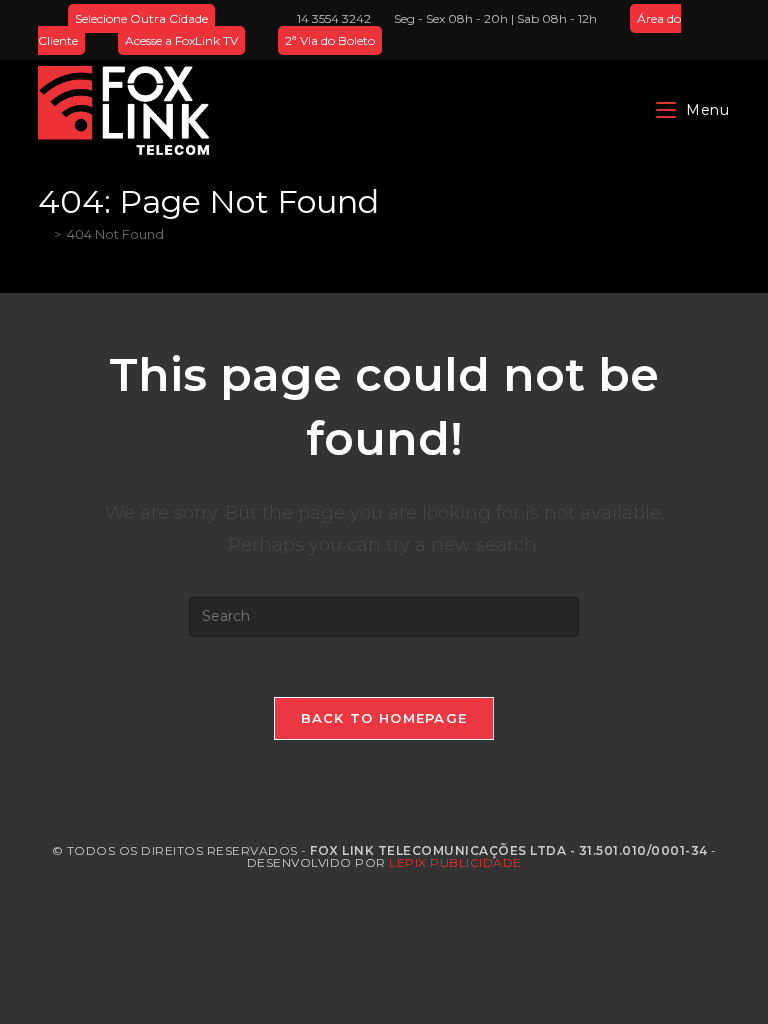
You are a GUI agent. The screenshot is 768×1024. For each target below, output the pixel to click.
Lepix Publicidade (455, 862)
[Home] (43, 234)
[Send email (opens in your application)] (721, 30)
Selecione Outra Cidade (141, 18)
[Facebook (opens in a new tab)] (678, 30)
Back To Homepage (384, 718)
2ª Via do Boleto (330, 40)
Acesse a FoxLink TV (181, 40)
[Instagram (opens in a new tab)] (701, 30)
